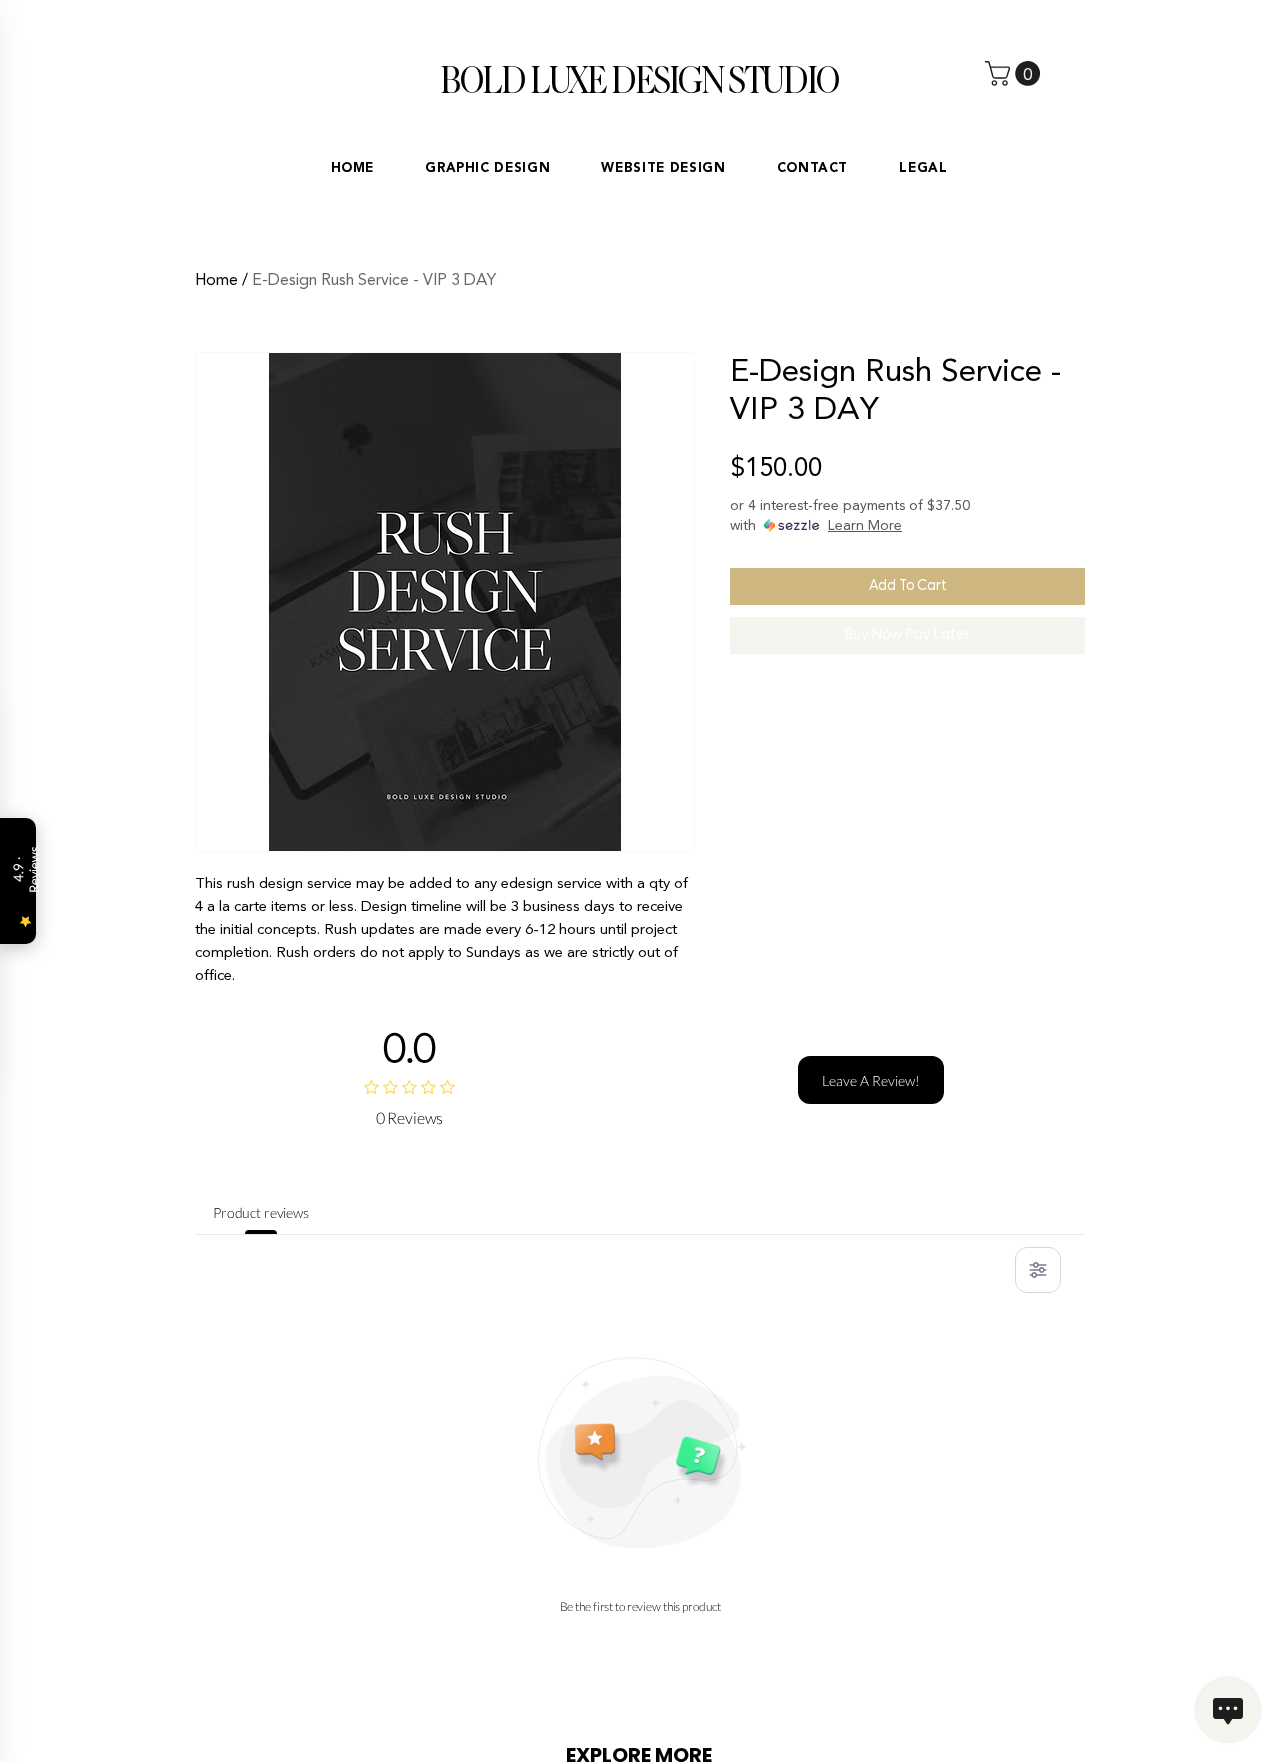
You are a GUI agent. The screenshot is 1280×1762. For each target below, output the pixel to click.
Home (216, 280)
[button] (1015, 73)
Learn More (865, 526)
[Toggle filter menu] (1038, 1270)
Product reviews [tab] (261, 1212)
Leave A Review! (871, 1080)
